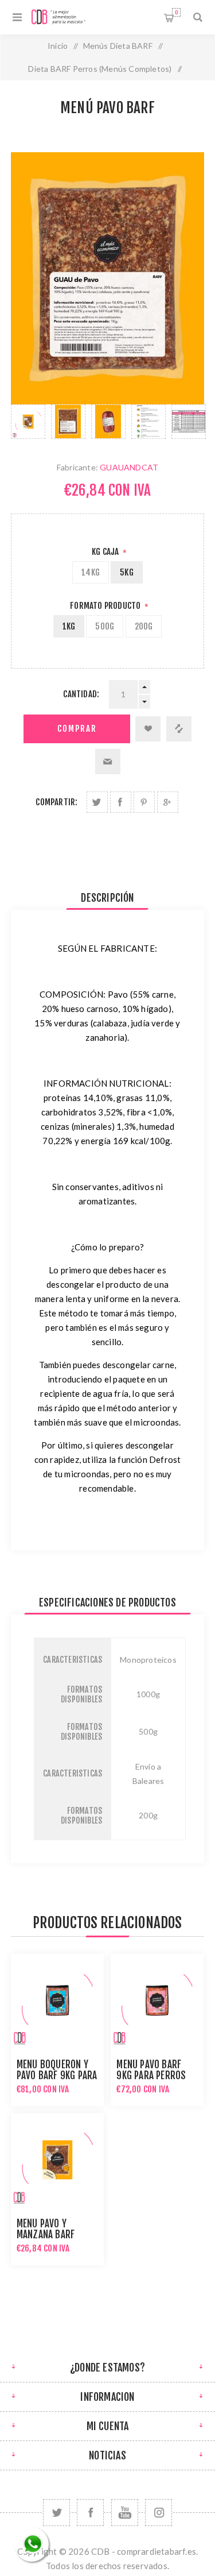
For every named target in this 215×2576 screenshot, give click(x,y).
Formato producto (106, 606)
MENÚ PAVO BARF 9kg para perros (151, 2070)
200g (144, 626)
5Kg (127, 572)
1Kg (69, 626)
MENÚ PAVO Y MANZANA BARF (46, 2229)
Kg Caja (106, 552)
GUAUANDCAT (129, 467)
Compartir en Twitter (97, 802)
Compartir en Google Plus (168, 802)
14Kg (91, 572)
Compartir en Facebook (121, 802)
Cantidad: (81, 694)
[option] (28, 422)
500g (105, 626)
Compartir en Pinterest (144, 802)
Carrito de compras (176, 12)
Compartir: (56, 802)
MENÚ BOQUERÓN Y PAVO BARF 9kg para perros (57, 2075)
